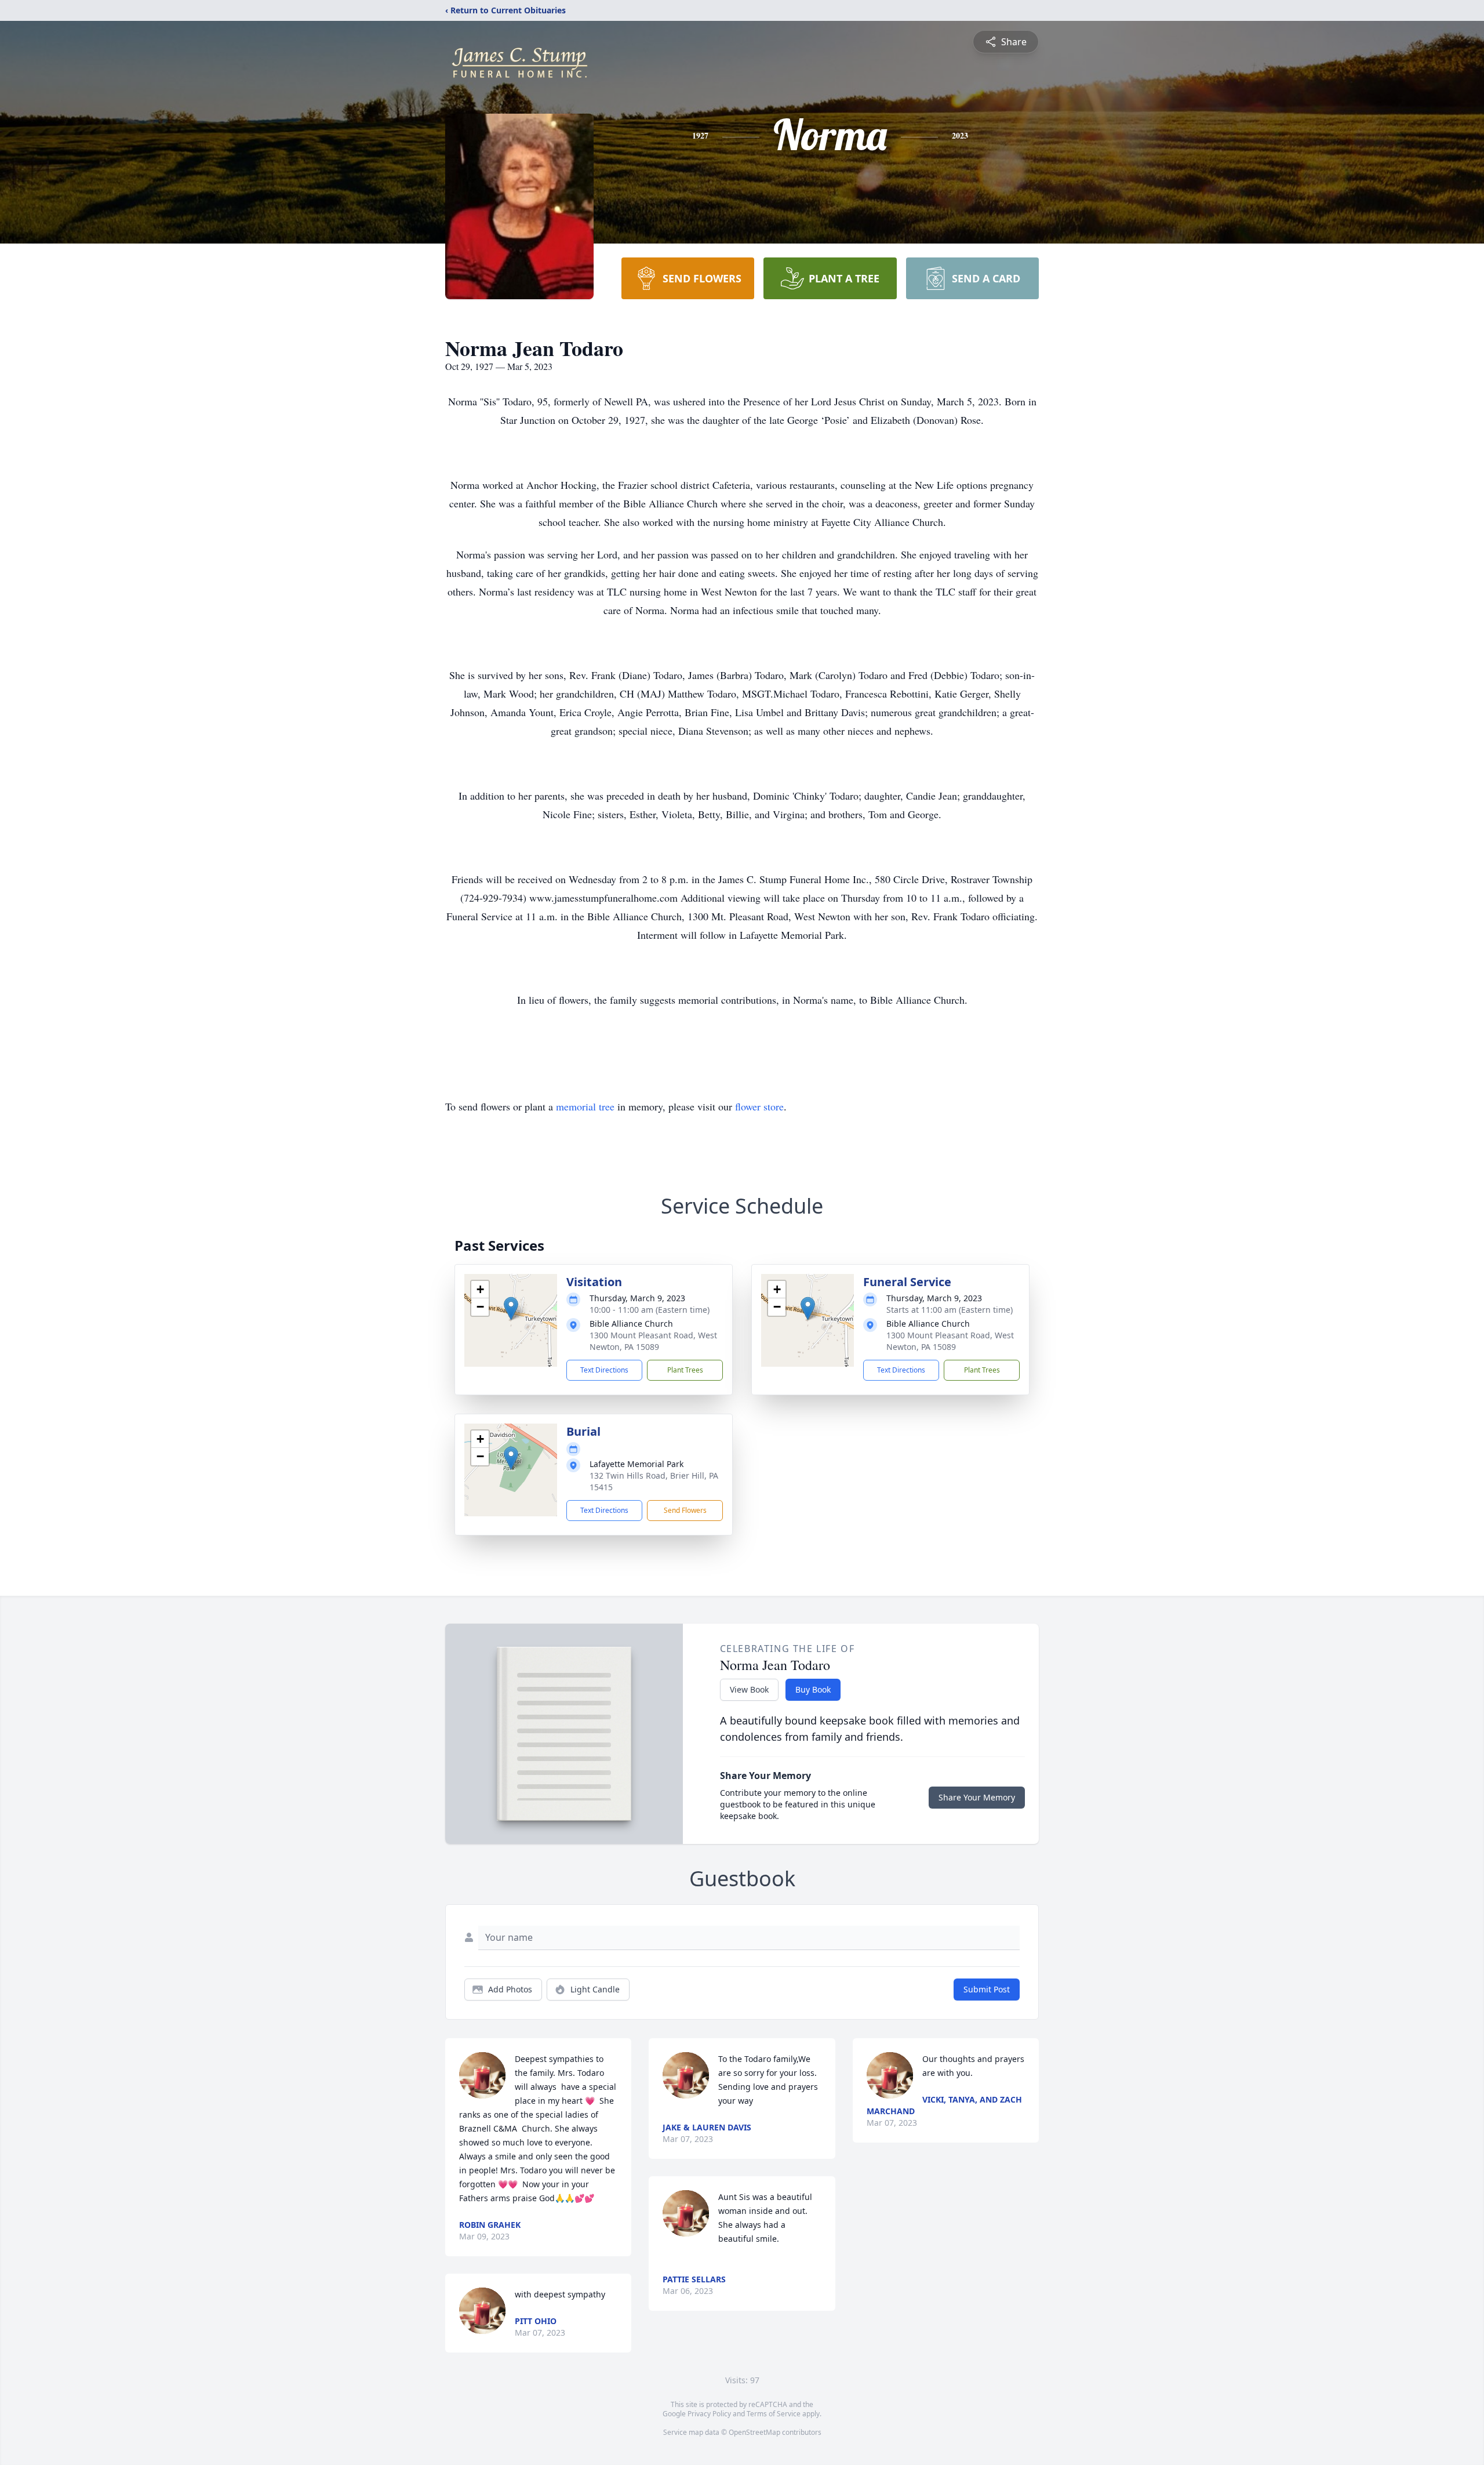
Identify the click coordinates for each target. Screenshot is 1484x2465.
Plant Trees (685, 1370)
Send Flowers (685, 1510)
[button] (511, 1308)
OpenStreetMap (754, 2432)
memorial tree (585, 1106)
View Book (749, 1689)
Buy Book (813, 1689)
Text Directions (604, 1370)
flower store (759, 1106)
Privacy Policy (709, 2414)
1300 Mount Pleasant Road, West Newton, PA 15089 (653, 1341)
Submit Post (987, 1989)
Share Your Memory (977, 1797)
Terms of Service (774, 2414)
